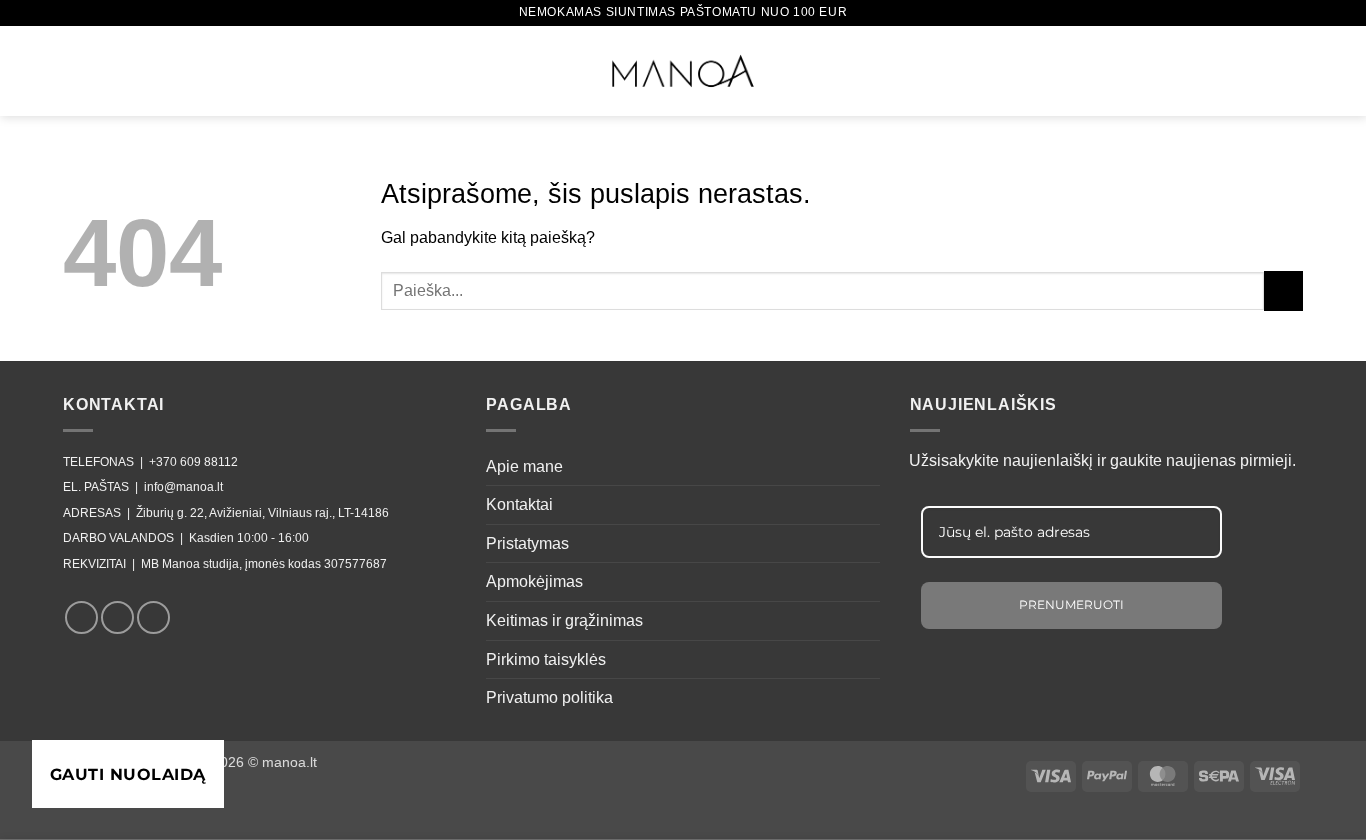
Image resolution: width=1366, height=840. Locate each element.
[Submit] (1283, 290)
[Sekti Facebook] (81, 617)
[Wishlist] (1219, 68)
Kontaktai (519, 504)
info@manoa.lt (183, 487)
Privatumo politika (549, 697)
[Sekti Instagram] (117, 617)
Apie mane (524, 466)
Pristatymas (527, 543)
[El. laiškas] (153, 617)
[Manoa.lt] (683, 71)
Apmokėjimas (534, 581)
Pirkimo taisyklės (546, 659)
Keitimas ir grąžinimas (564, 620)
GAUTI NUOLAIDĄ (128, 774)
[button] (76, 67)
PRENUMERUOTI (1071, 604)
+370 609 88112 (193, 462)
